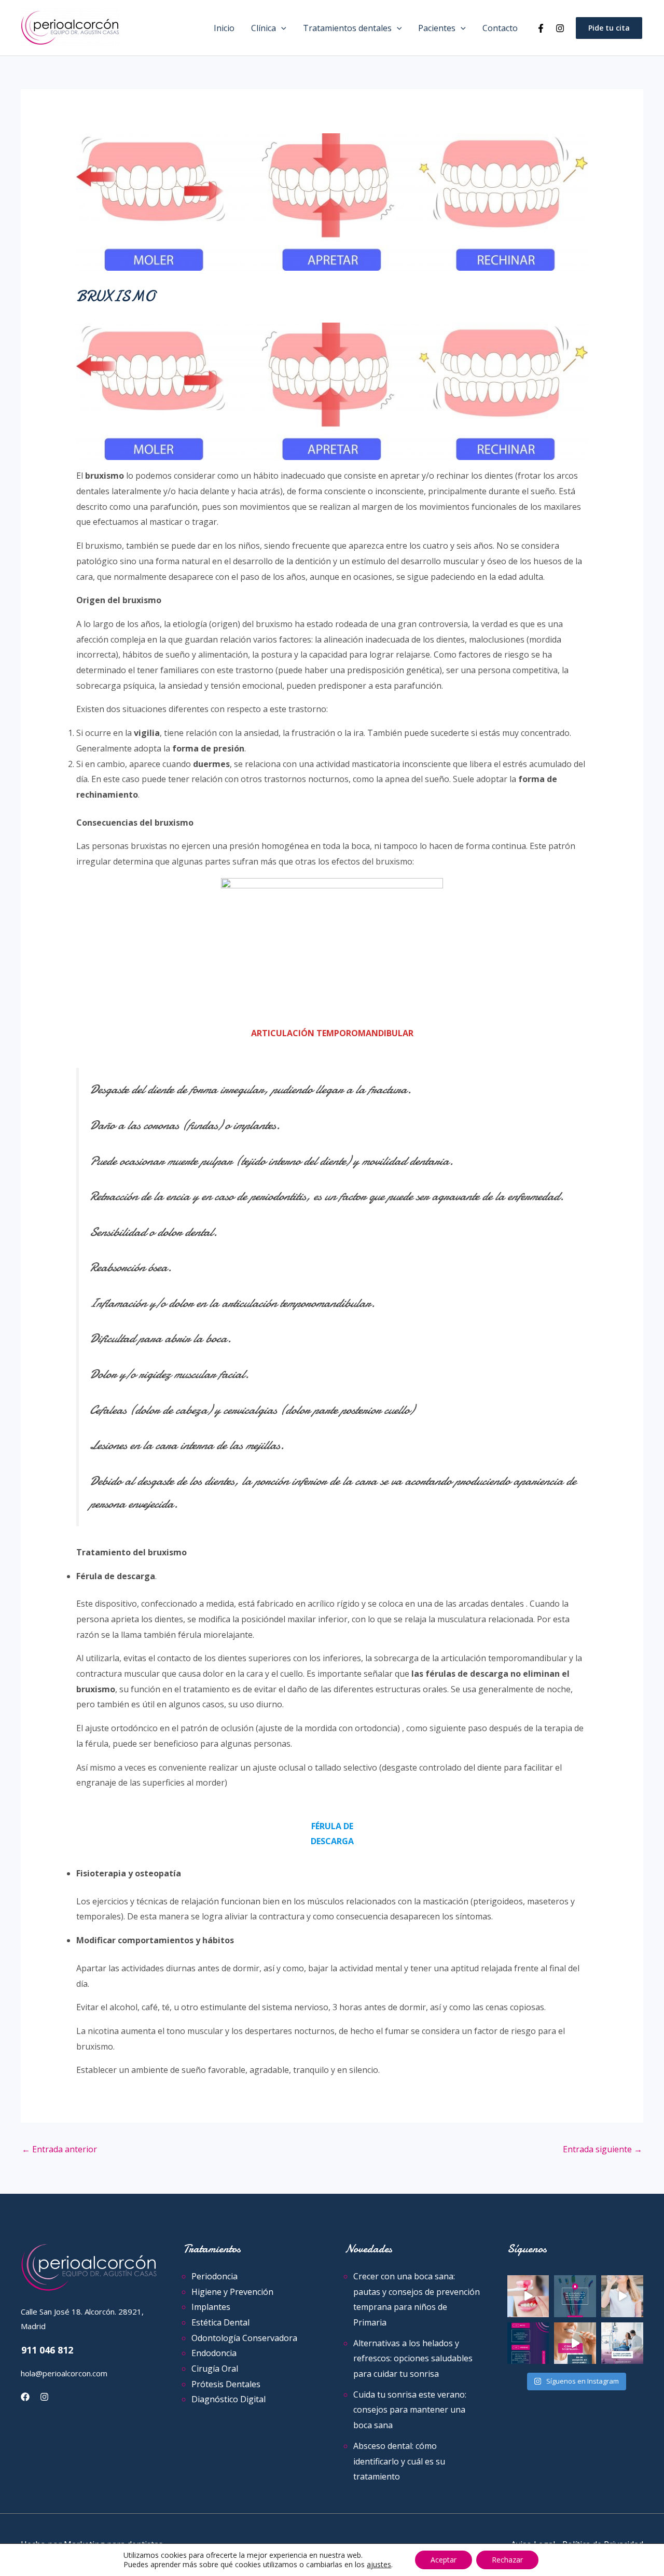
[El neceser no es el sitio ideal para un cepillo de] (575, 2296)
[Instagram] (560, 28)
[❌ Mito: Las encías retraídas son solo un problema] (528, 2343)
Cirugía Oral (215, 2369)
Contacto (500, 28)
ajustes (379, 2565)
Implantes (211, 2307)
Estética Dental (220, 2322)
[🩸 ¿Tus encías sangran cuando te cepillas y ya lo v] (528, 2296)
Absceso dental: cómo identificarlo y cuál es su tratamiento (399, 2461)
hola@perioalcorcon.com (64, 2373)
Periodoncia (215, 2276)
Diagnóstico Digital (229, 2399)
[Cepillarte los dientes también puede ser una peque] (575, 2343)
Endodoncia (214, 2353)
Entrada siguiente (603, 2149)
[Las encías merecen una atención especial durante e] (622, 2343)
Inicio (224, 28)
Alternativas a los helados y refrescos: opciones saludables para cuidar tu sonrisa (413, 2358)
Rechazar (507, 2560)
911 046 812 (47, 2350)
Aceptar (444, 2560)
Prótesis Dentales (226, 2384)
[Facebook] (541, 28)
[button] (281, 28)
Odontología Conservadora (244, 2338)
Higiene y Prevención (232, 2292)
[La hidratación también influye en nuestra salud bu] (622, 2296)
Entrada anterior (59, 2149)
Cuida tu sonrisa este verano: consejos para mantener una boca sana (410, 2410)
